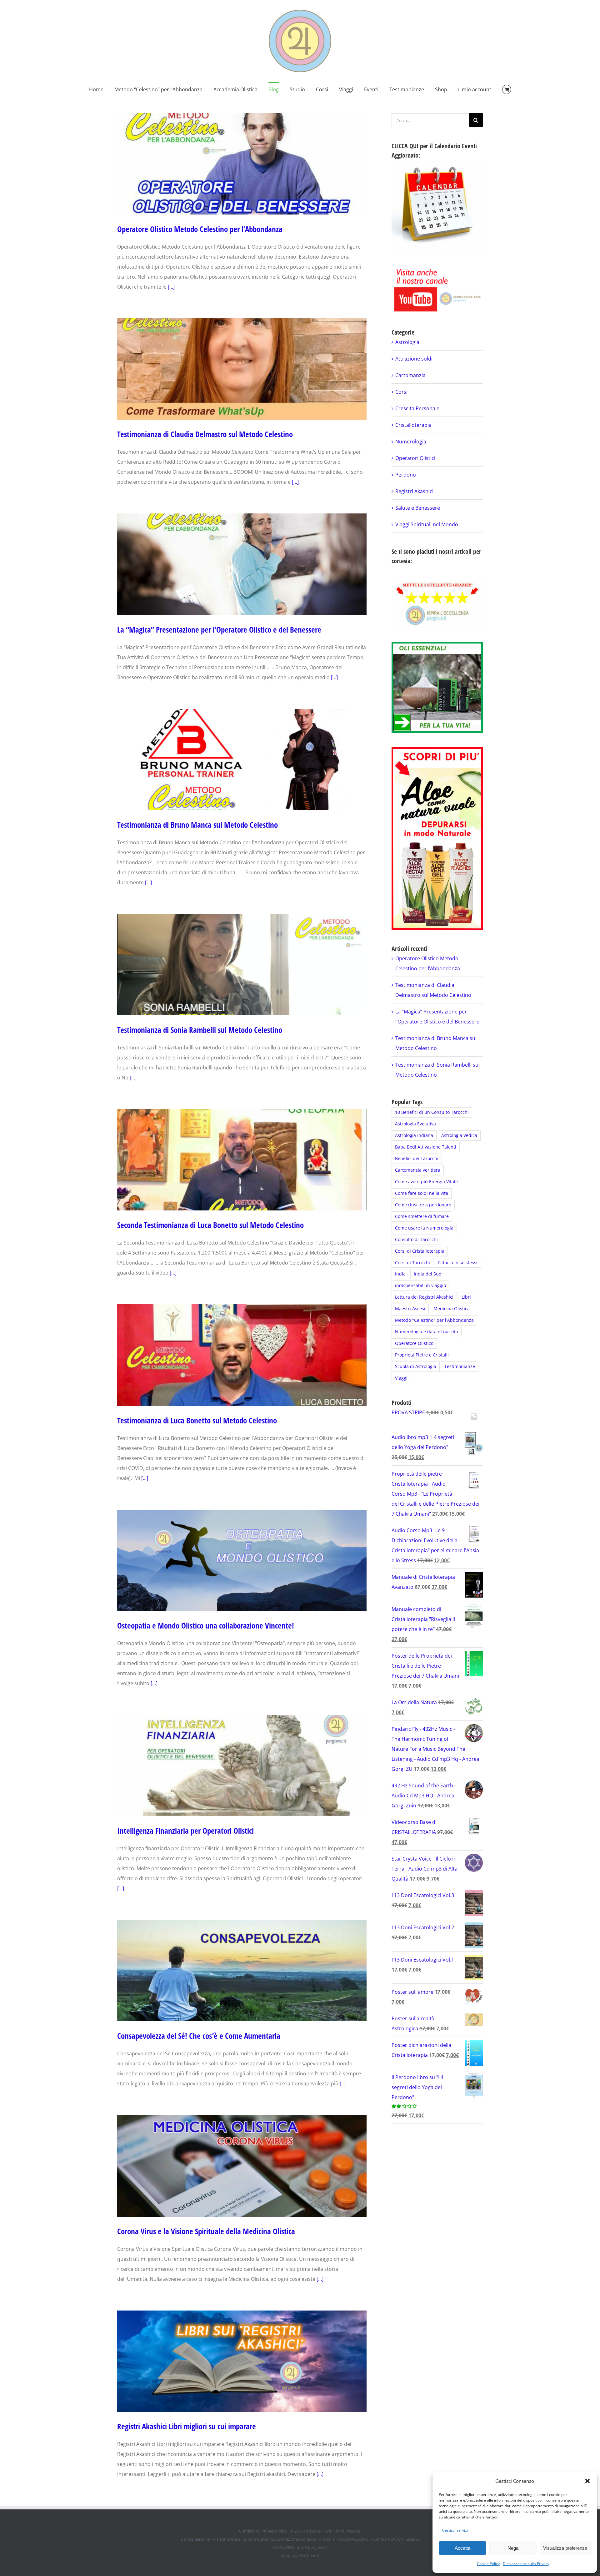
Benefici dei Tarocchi (417, 1158)
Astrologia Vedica (459, 1135)
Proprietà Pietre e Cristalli (422, 1355)
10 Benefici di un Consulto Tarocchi (432, 1112)
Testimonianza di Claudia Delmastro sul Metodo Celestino (205, 434)
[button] (587, 2481)
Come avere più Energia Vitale (426, 1182)
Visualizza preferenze (565, 2548)
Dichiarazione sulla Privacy (526, 2564)
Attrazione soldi (414, 359)
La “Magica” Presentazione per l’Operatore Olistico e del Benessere (219, 629)
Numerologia (411, 442)
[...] (171, 287)
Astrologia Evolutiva (415, 1124)
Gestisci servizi (455, 2530)
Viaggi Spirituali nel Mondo (427, 524)
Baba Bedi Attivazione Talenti (426, 1147)
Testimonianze (460, 1366)
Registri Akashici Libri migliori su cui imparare (187, 2426)
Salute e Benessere (418, 508)
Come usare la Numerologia (424, 1228)
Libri (466, 1297)
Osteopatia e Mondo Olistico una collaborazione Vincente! (206, 1625)
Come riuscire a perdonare (423, 1205)
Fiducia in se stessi (458, 1263)
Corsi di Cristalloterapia (420, 1251)
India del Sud (428, 1274)
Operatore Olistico (414, 1343)
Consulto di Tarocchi (416, 1239)
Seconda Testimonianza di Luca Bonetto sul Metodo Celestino (210, 1225)
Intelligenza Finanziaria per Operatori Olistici (185, 1831)
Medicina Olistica (452, 1308)
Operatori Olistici (415, 458)
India (400, 1274)
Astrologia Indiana (414, 1135)
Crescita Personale (417, 408)
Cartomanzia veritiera (418, 1170)
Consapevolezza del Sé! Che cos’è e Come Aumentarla (199, 2036)
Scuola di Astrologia (416, 1366)
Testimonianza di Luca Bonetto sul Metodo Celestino (197, 1420)
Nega (513, 2548)
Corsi (401, 392)
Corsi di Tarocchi (412, 1263)
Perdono (406, 475)
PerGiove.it (310, 2555)
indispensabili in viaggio (420, 1285)
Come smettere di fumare (422, 1216)
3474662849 (283, 2547)
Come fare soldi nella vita (422, 1193)
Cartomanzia (410, 375)
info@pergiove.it (312, 2547)
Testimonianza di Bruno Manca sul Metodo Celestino (197, 825)
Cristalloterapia (413, 425)
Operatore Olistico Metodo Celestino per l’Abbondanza (200, 229)
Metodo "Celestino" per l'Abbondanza (434, 1320)
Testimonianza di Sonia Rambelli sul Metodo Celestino (200, 1030)
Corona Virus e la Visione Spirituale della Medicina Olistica (206, 2231)
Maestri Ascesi (410, 1308)
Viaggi (401, 1378)
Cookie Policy (488, 2564)
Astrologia (407, 342)
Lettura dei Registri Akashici (424, 1297)
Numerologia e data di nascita (427, 1332)
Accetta (462, 2548)
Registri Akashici (414, 491)
